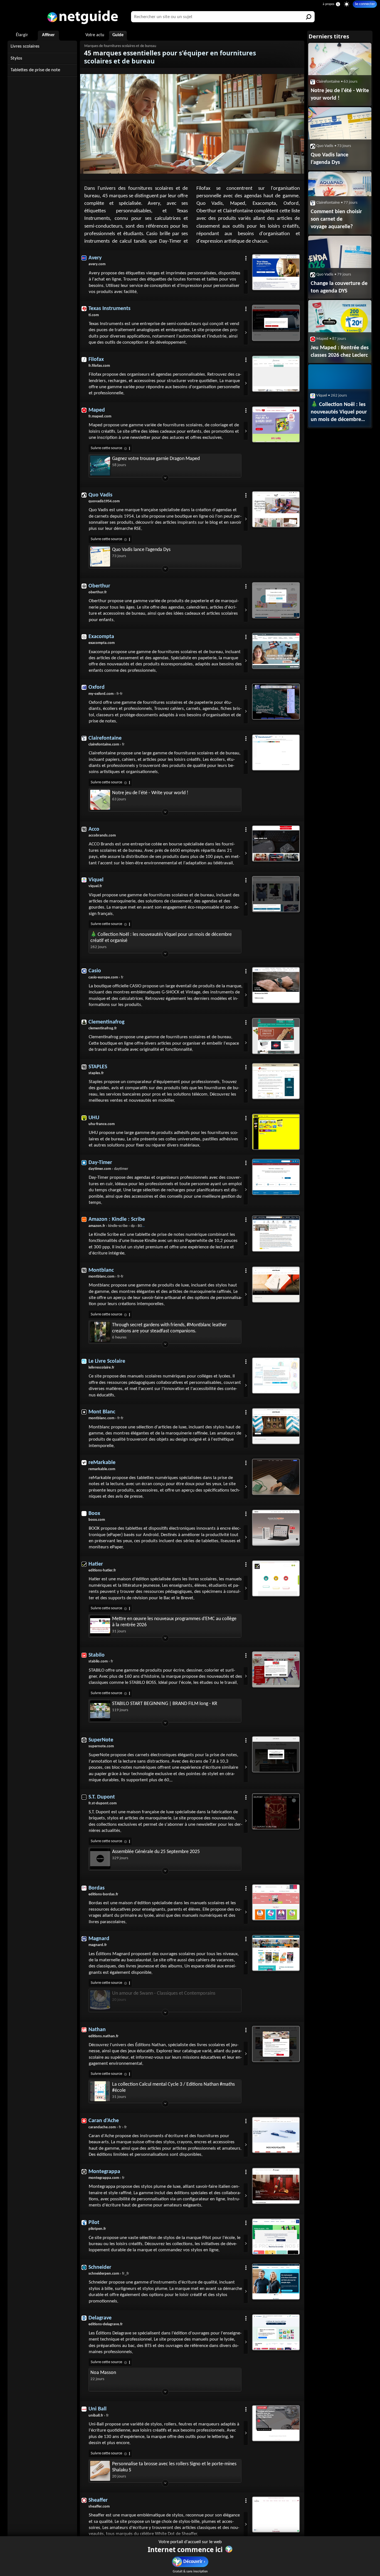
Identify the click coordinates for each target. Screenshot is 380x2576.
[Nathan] (276, 2044)
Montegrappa (104, 2172)
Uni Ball (98, 2409)
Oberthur (99, 586)
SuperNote (101, 1740)
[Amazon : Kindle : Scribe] (276, 1234)
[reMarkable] (276, 1477)
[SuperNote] (276, 1754)
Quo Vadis (100, 495)
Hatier (96, 1564)
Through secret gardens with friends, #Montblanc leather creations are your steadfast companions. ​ (169, 1328)
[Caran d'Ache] (276, 2135)
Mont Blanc (102, 1412)
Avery (95, 258)
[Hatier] (276, 1578)
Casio (95, 971)
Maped (97, 410)
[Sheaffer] (276, 2515)
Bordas (97, 1888)
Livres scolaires (25, 46)
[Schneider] (276, 2282)
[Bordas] (276, 1902)
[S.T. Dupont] (276, 1811)
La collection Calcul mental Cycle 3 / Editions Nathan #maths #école (173, 2087)
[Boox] (276, 1528)
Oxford (97, 687)
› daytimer (108, 1169)
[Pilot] (276, 2237)
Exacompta (101, 637)
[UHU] (276, 1132)
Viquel (96, 880)
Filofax (96, 360)
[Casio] (276, 985)
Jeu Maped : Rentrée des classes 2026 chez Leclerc (340, 352)
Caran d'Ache (104, 2121)
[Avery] (276, 272)
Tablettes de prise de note (35, 70)
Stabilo (97, 1655)
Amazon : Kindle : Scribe (117, 1219)
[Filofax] (276, 374)
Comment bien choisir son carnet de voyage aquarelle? (336, 219)
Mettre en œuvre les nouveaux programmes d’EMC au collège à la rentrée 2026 (174, 1622)
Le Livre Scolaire (107, 1361)
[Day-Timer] (276, 1177)
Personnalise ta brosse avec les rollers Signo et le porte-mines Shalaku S (174, 2467)
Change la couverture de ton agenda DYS (339, 287)
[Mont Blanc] (276, 1426)
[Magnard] (276, 1953)
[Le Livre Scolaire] (276, 1376)
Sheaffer (98, 2500)
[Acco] (276, 843)
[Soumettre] (309, 17)
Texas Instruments (109, 309)
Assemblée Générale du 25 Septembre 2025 (156, 1852)
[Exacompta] (276, 651)
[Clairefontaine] (276, 752)
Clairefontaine (105, 738)
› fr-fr (106, 694)
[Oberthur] (276, 600)
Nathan (97, 2030)
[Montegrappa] (276, 2186)
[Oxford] (276, 702)
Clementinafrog (106, 1022)
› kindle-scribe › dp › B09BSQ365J (123, 1226)
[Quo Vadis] (276, 509)
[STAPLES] (276, 1081)
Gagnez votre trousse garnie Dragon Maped (156, 459)
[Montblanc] (276, 1285)
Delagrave (100, 2318)
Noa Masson (103, 2373)
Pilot (94, 2223)
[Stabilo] (276, 1669)
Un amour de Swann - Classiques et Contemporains (164, 1993)
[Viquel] (276, 894)
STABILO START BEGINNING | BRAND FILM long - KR (165, 1704)
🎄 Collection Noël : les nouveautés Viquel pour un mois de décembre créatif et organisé (161, 938)
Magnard (99, 1939)
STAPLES (98, 1067)
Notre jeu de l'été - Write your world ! (150, 793)
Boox (94, 1514)
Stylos (16, 58)
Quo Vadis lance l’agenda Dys (141, 550)
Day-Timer (100, 1163)
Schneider (100, 2267)
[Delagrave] (276, 2332)
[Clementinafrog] (276, 1036)
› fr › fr (108, 2127)
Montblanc (101, 1270)
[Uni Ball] (276, 2423)
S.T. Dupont (102, 1797)
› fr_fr (109, 2274)
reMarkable (102, 1463)
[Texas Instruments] (276, 323)
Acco (94, 829)
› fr (107, 745)
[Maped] (276, 424)
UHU (94, 1118)
